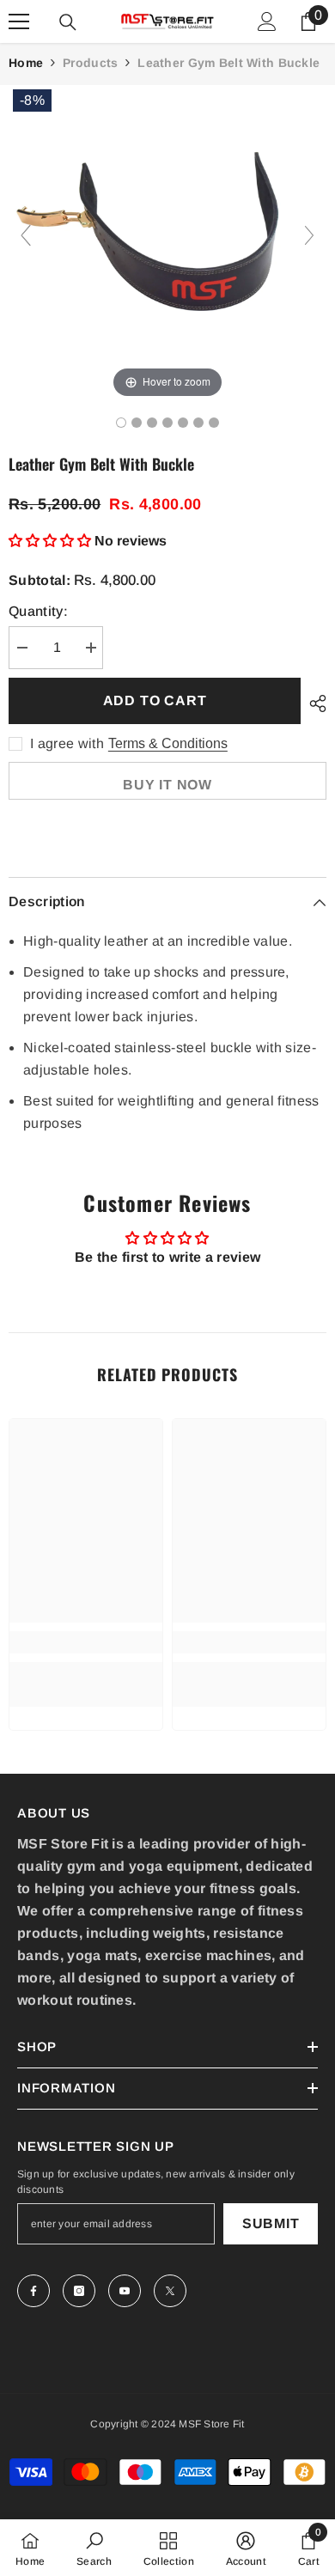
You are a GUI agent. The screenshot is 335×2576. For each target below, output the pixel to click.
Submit (271, 2223)
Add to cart (155, 700)
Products (90, 63)
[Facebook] (33, 2291)
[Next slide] (309, 235)
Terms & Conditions (168, 743)
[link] (86, 1642)
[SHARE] (314, 703)
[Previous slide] (26, 235)
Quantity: (38, 611)
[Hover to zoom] (167, 243)
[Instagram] (79, 2291)
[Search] (68, 22)
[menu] (19, 21)
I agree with (67, 743)
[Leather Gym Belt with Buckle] (121, 423)
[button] (52, 541)
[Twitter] (170, 2291)
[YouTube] (125, 2291)
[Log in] (267, 21)
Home (26, 63)
